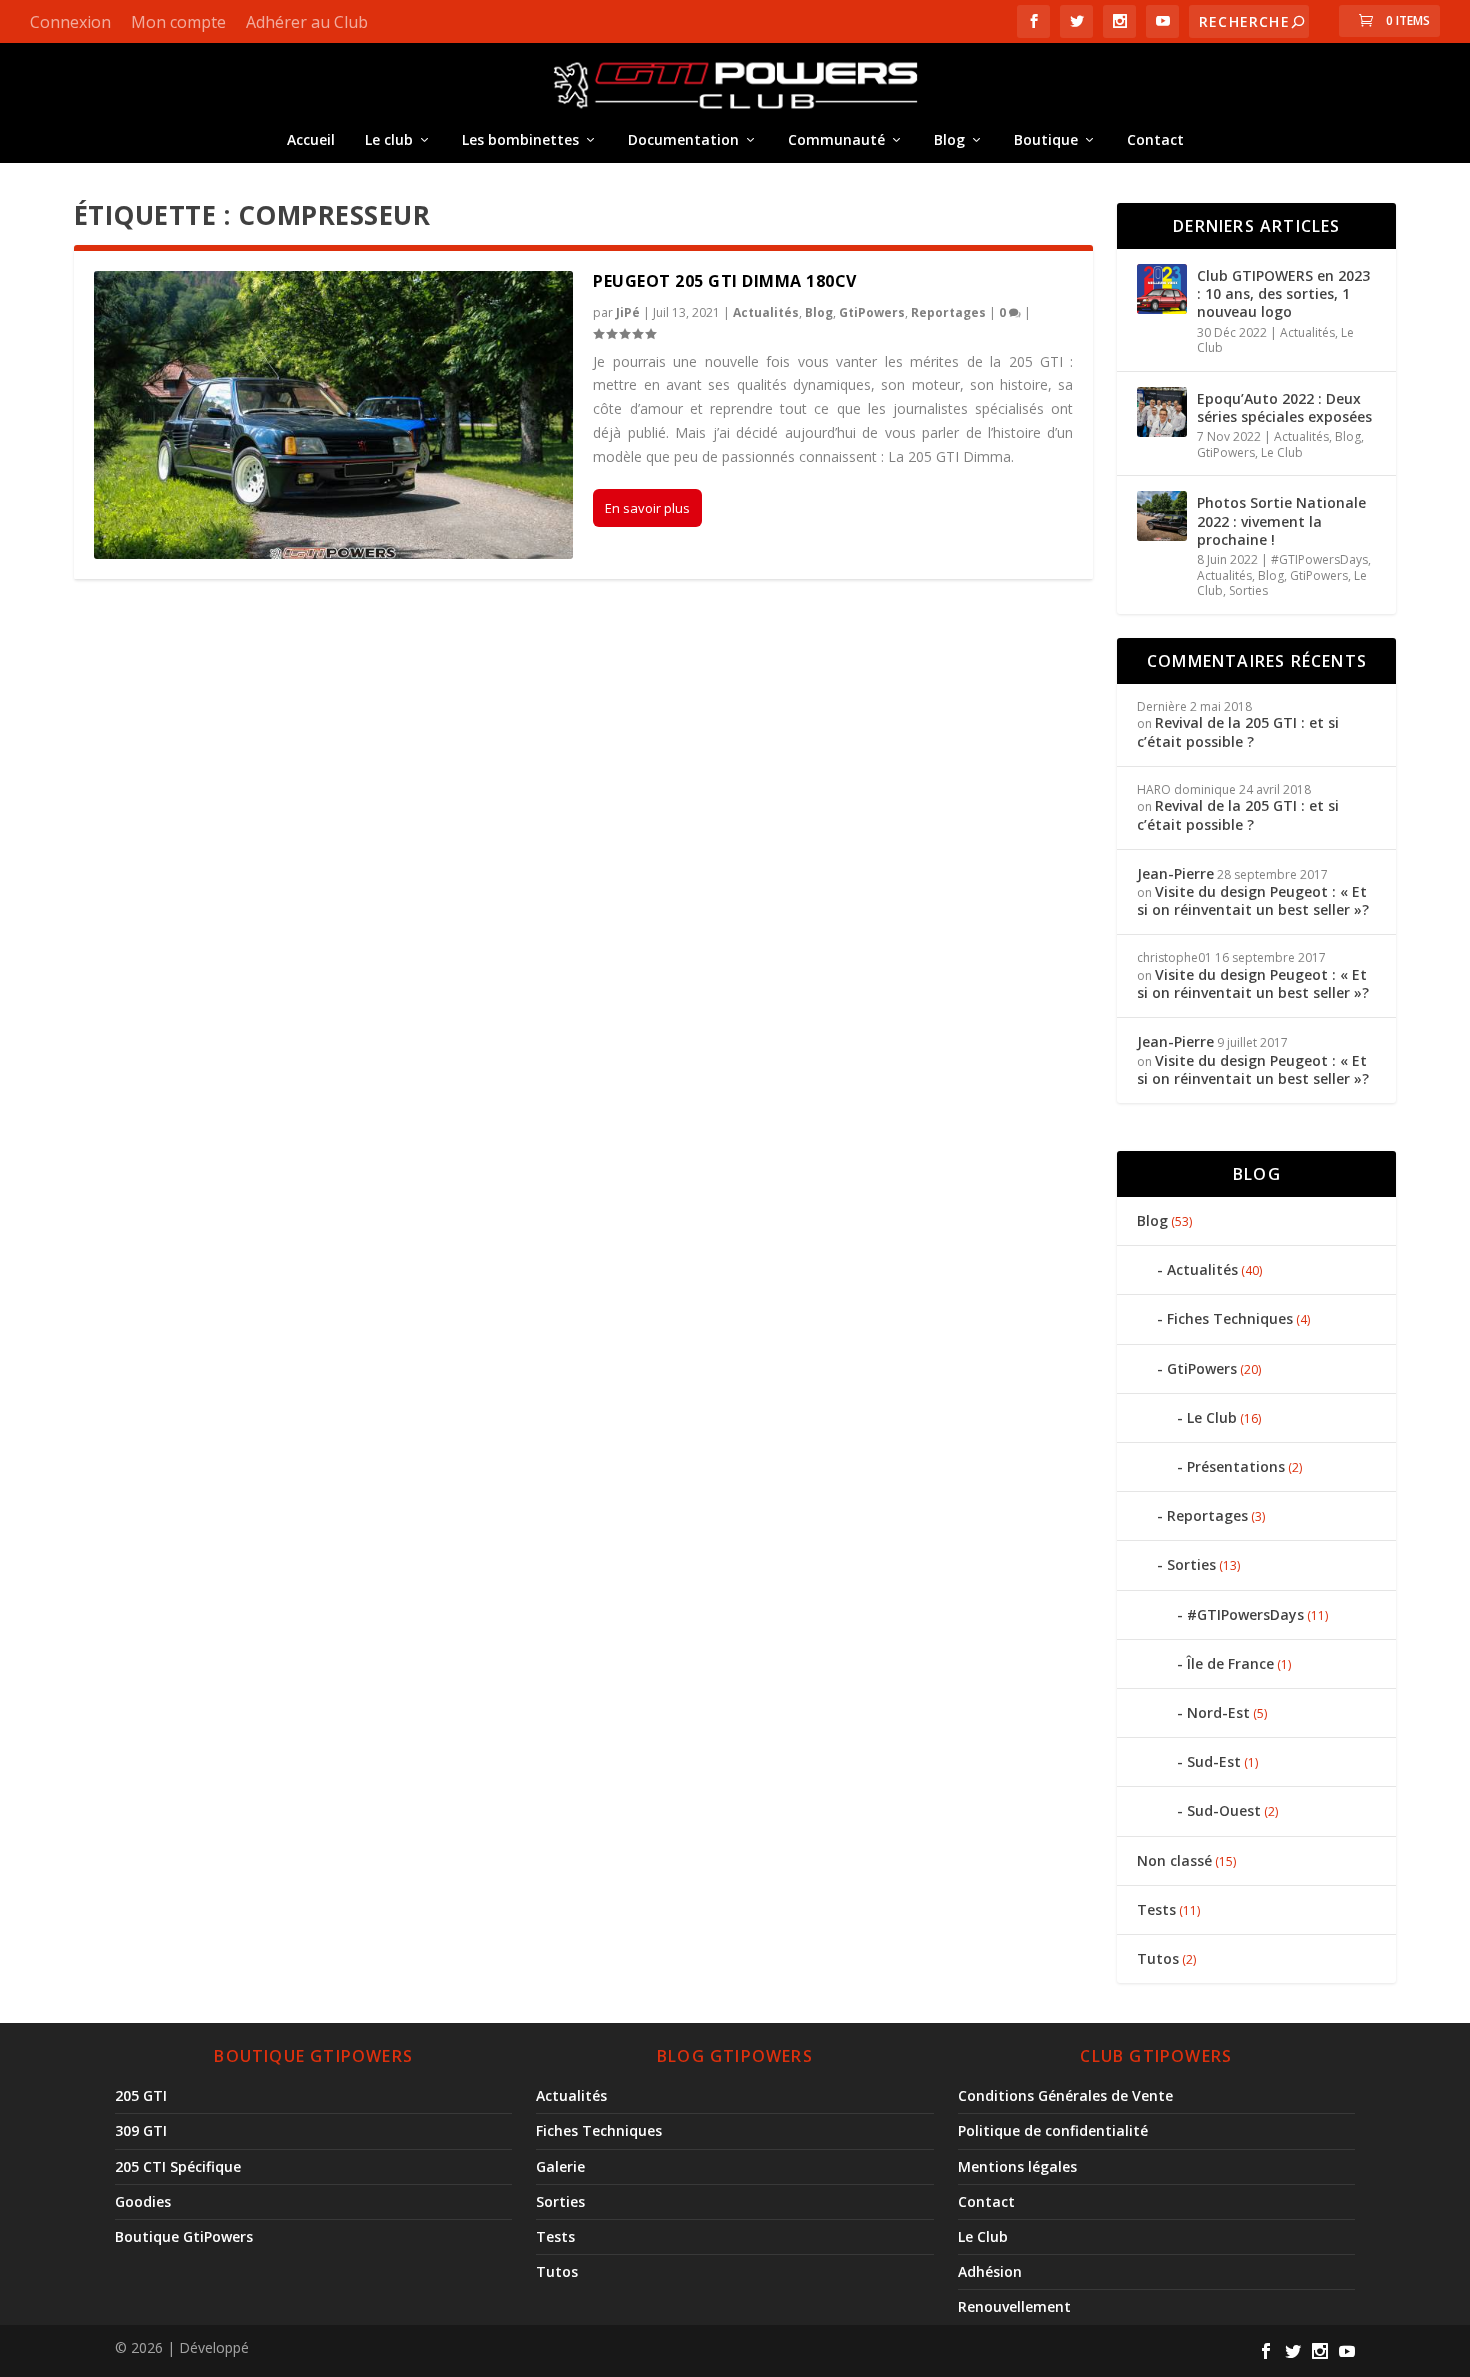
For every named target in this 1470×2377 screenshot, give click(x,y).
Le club (389, 139)
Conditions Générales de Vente (1065, 2095)
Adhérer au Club (307, 22)
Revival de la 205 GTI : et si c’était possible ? (1238, 731)
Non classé (1174, 1860)
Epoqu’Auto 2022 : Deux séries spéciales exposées (1284, 407)
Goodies (143, 2201)
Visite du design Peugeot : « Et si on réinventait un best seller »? (1255, 900)
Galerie (560, 2166)
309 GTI (141, 2130)
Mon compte (178, 22)
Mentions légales (1017, 2166)
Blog (949, 139)
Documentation (683, 139)
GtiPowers (872, 312)
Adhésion (990, 2271)
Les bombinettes (520, 139)
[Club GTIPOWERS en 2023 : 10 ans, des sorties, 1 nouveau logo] (1162, 289)
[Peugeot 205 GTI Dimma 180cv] (334, 415)
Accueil (311, 139)
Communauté (836, 139)
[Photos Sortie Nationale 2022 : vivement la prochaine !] (1162, 516)
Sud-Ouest (1224, 1810)
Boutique (1046, 139)
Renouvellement (1014, 2306)
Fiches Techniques (1230, 1318)
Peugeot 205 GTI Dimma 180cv (725, 281)
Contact (1155, 139)
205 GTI (141, 2095)
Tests (1156, 1909)
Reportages (948, 312)
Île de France (1230, 1663)
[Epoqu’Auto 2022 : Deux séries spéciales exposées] (1162, 412)
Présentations (1236, 1466)
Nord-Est (1218, 1712)
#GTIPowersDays (1319, 559)
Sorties (1248, 590)
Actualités (766, 312)
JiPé (628, 312)
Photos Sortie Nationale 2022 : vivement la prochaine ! (1281, 520)
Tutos (1158, 1958)
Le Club (1282, 452)
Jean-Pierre (1175, 873)
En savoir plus (647, 508)
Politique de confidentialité (1053, 2130)
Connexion (70, 22)
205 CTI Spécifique (178, 2166)
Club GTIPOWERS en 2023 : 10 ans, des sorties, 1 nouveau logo (1283, 293)
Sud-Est (1214, 1761)
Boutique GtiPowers (184, 2236)
